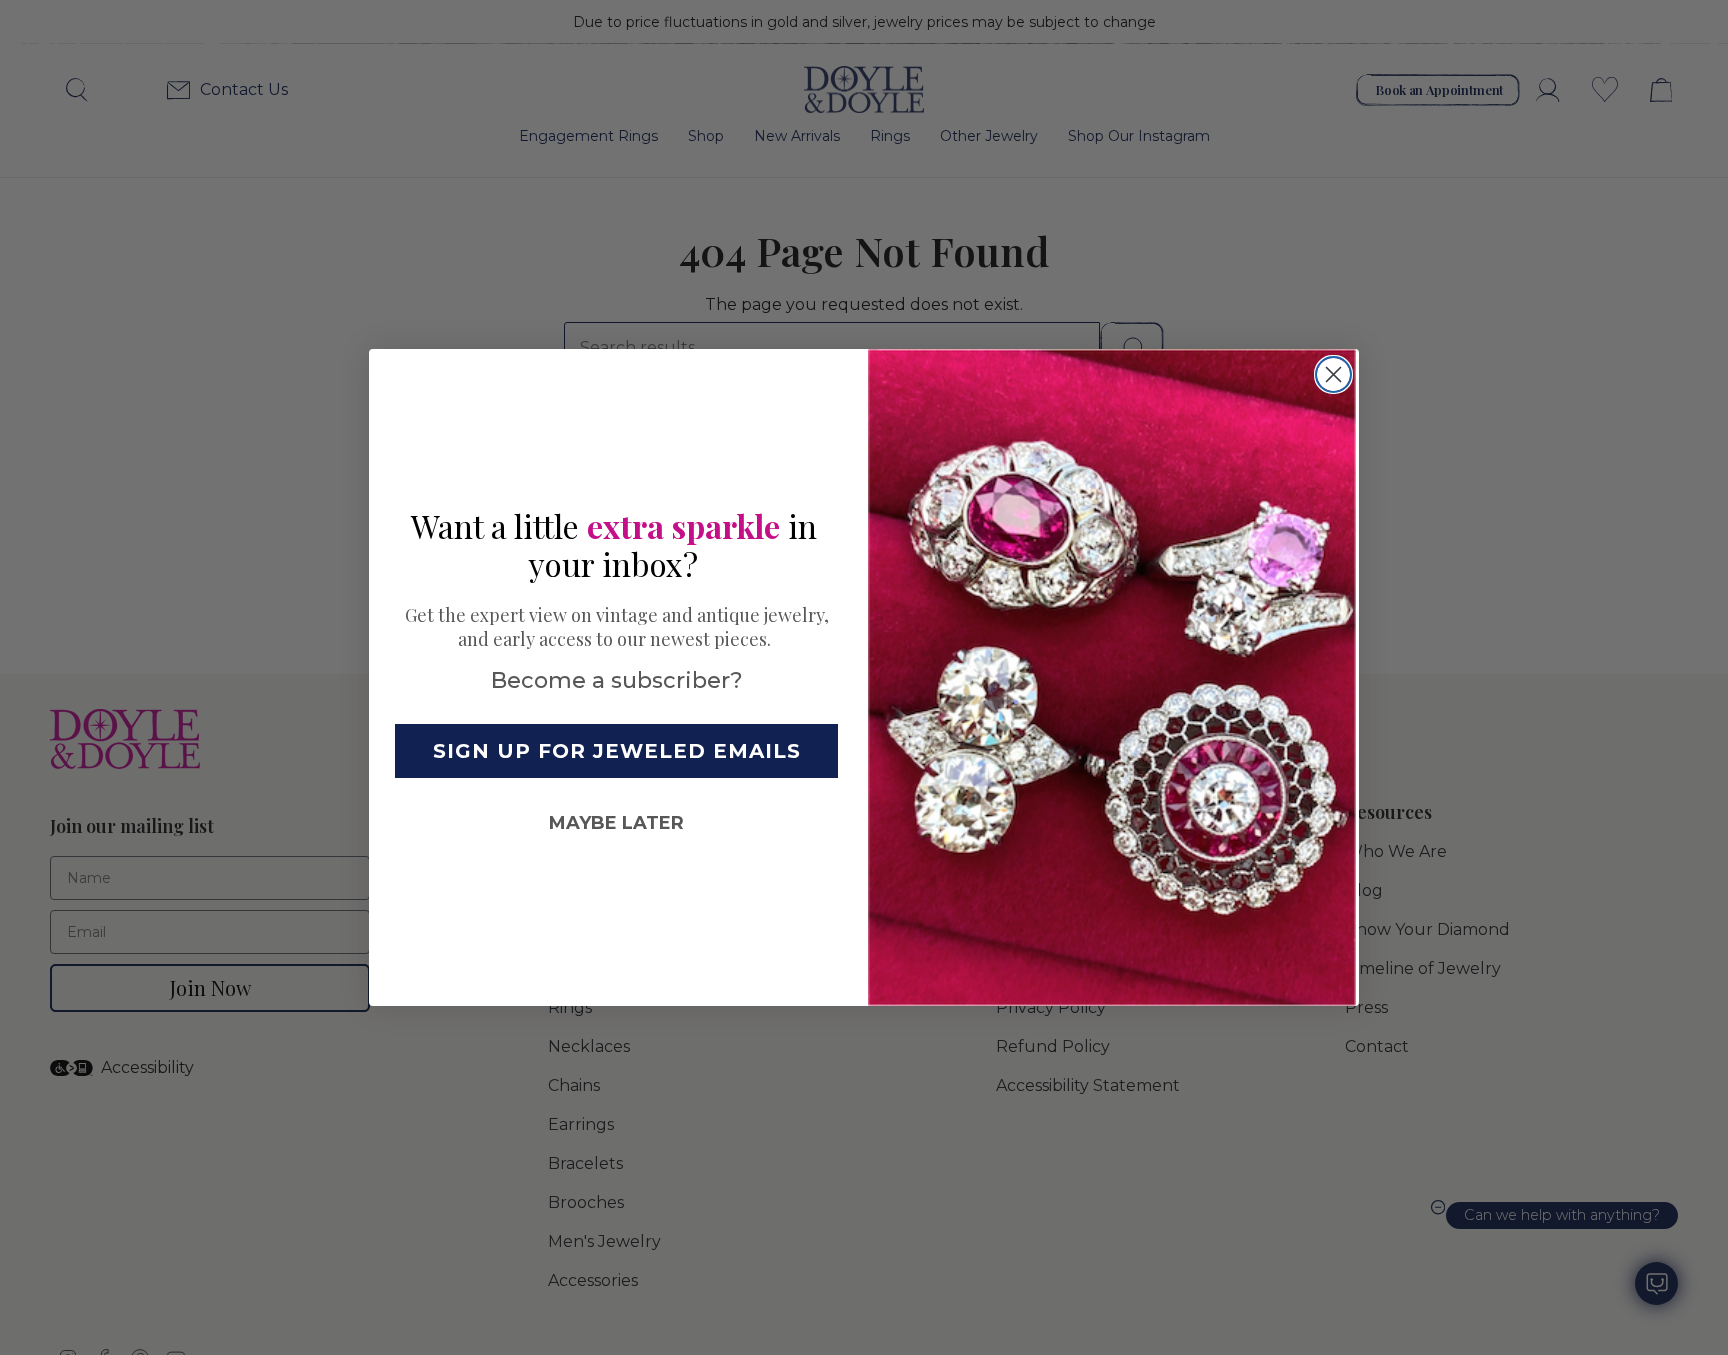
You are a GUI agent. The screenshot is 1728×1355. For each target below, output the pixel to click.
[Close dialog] (1333, 374)
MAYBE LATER (616, 823)
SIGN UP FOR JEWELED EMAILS (617, 751)
